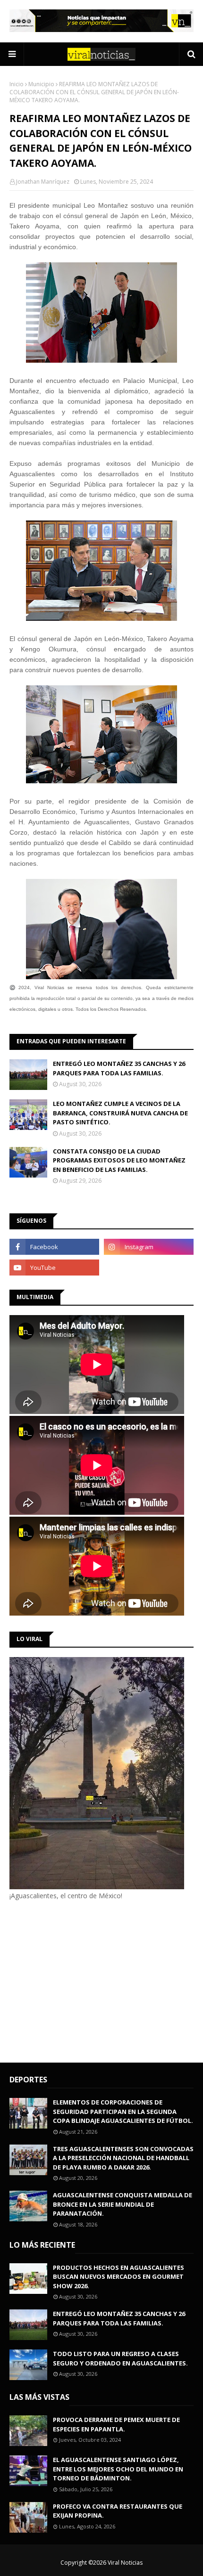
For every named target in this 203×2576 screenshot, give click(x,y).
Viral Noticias (125, 2563)
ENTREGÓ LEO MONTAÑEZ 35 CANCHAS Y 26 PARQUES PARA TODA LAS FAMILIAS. (119, 1068)
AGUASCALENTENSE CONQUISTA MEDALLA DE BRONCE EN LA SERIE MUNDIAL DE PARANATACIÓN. (123, 2204)
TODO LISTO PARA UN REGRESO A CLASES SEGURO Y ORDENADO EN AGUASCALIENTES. (120, 2358)
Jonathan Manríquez (43, 182)
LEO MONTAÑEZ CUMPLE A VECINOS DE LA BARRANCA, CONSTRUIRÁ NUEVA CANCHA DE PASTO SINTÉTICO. (120, 1113)
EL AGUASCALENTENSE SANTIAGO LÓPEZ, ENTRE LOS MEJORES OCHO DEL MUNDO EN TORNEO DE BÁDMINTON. (118, 2469)
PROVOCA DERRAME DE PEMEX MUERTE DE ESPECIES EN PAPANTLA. (116, 2424)
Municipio (41, 84)
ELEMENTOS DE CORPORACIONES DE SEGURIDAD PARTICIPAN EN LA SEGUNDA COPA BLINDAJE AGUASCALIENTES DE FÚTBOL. (123, 2111)
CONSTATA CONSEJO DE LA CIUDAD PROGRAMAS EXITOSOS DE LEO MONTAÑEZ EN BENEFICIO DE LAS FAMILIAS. (119, 1160)
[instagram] (149, 1247)
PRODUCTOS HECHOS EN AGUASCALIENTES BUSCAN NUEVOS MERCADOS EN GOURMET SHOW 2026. (118, 2277)
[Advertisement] (89, 1980)
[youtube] (54, 1268)
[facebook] (54, 1247)
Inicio (17, 84)
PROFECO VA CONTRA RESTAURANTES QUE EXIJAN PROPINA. (118, 2511)
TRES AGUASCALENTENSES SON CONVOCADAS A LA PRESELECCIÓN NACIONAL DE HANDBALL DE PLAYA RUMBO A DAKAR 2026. (123, 2158)
